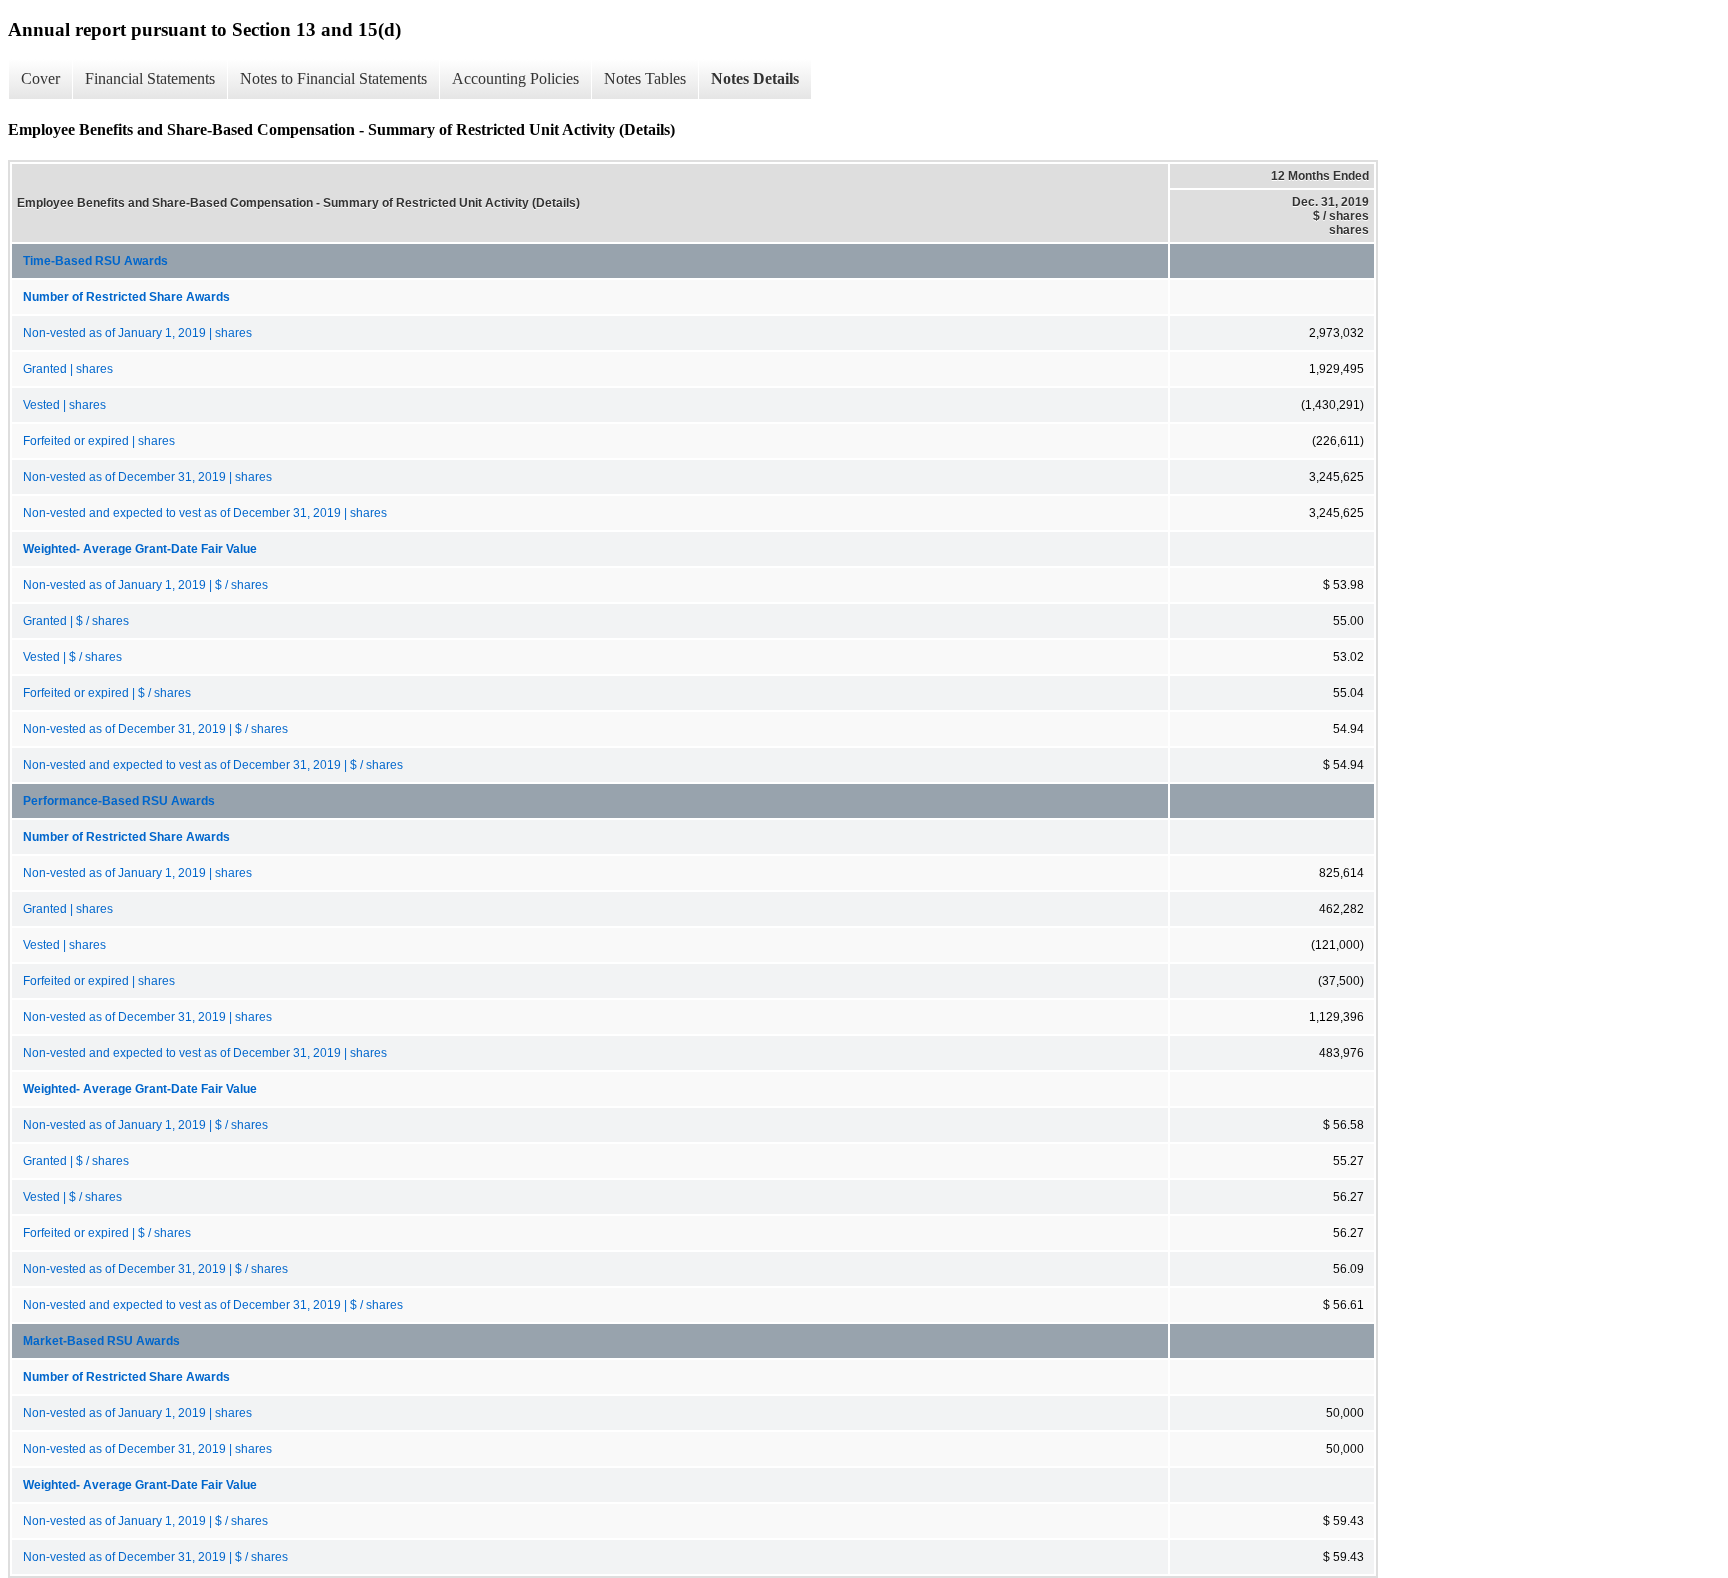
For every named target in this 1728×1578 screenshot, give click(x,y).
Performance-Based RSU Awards (119, 801)
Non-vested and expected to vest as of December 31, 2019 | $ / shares (213, 765)
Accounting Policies (515, 78)
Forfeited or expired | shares (99, 441)
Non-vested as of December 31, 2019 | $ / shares (155, 729)
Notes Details (755, 78)
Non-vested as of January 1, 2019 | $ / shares (145, 585)
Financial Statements (150, 78)
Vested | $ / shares (72, 657)
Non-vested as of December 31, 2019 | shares (147, 477)
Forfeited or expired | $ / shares (107, 693)
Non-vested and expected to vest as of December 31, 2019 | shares (205, 513)
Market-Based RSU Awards (101, 1341)
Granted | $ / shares (76, 621)
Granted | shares (68, 369)
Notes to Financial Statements (333, 78)
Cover (40, 78)
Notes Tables (645, 78)
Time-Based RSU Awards (95, 261)
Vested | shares (64, 405)
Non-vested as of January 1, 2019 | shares (137, 333)
